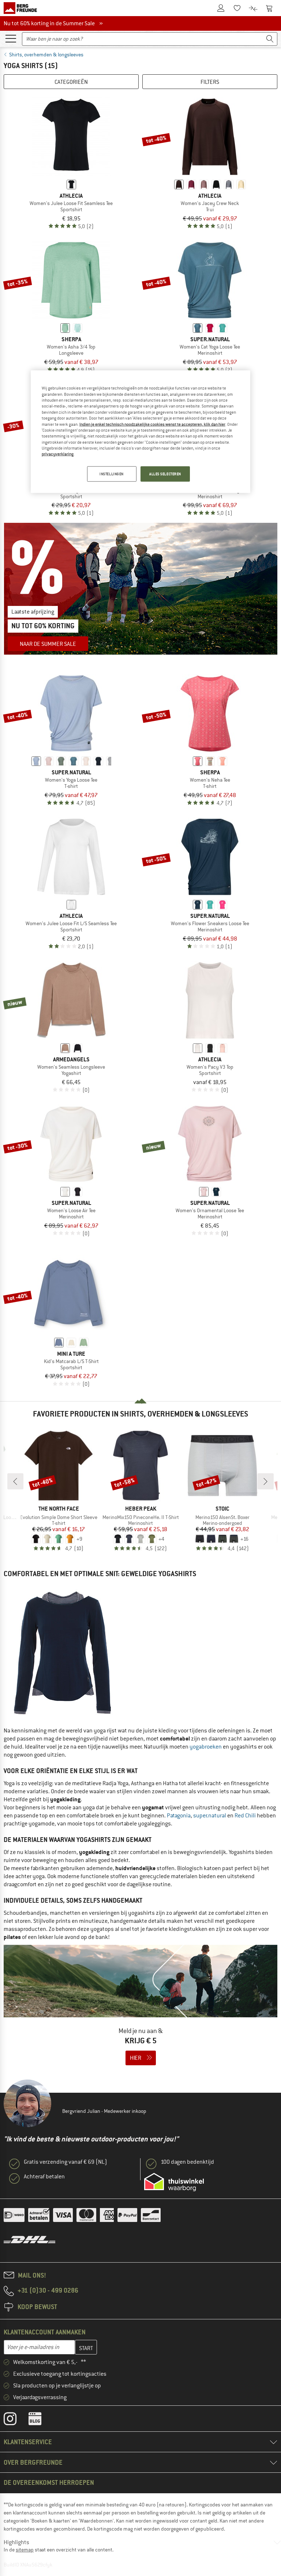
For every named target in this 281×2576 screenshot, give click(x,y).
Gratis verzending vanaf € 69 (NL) (65, 2162)
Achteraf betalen (44, 2177)
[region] (140, 432)
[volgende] (266, 1481)
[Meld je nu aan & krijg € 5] (140, 2010)
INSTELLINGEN (112, 474)
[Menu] (11, 38)
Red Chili (245, 1816)
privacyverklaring (58, 454)
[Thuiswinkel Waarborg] (174, 2182)
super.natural (210, 1816)
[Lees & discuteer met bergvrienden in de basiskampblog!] (40, 2420)
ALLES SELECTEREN (165, 474)
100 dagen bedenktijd (187, 2162)
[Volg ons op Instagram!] (16, 2420)
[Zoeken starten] (270, 39)
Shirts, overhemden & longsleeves (46, 55)
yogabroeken (206, 1747)
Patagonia (179, 1816)
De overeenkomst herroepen (49, 2482)
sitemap (25, 2550)
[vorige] (15, 1481)
